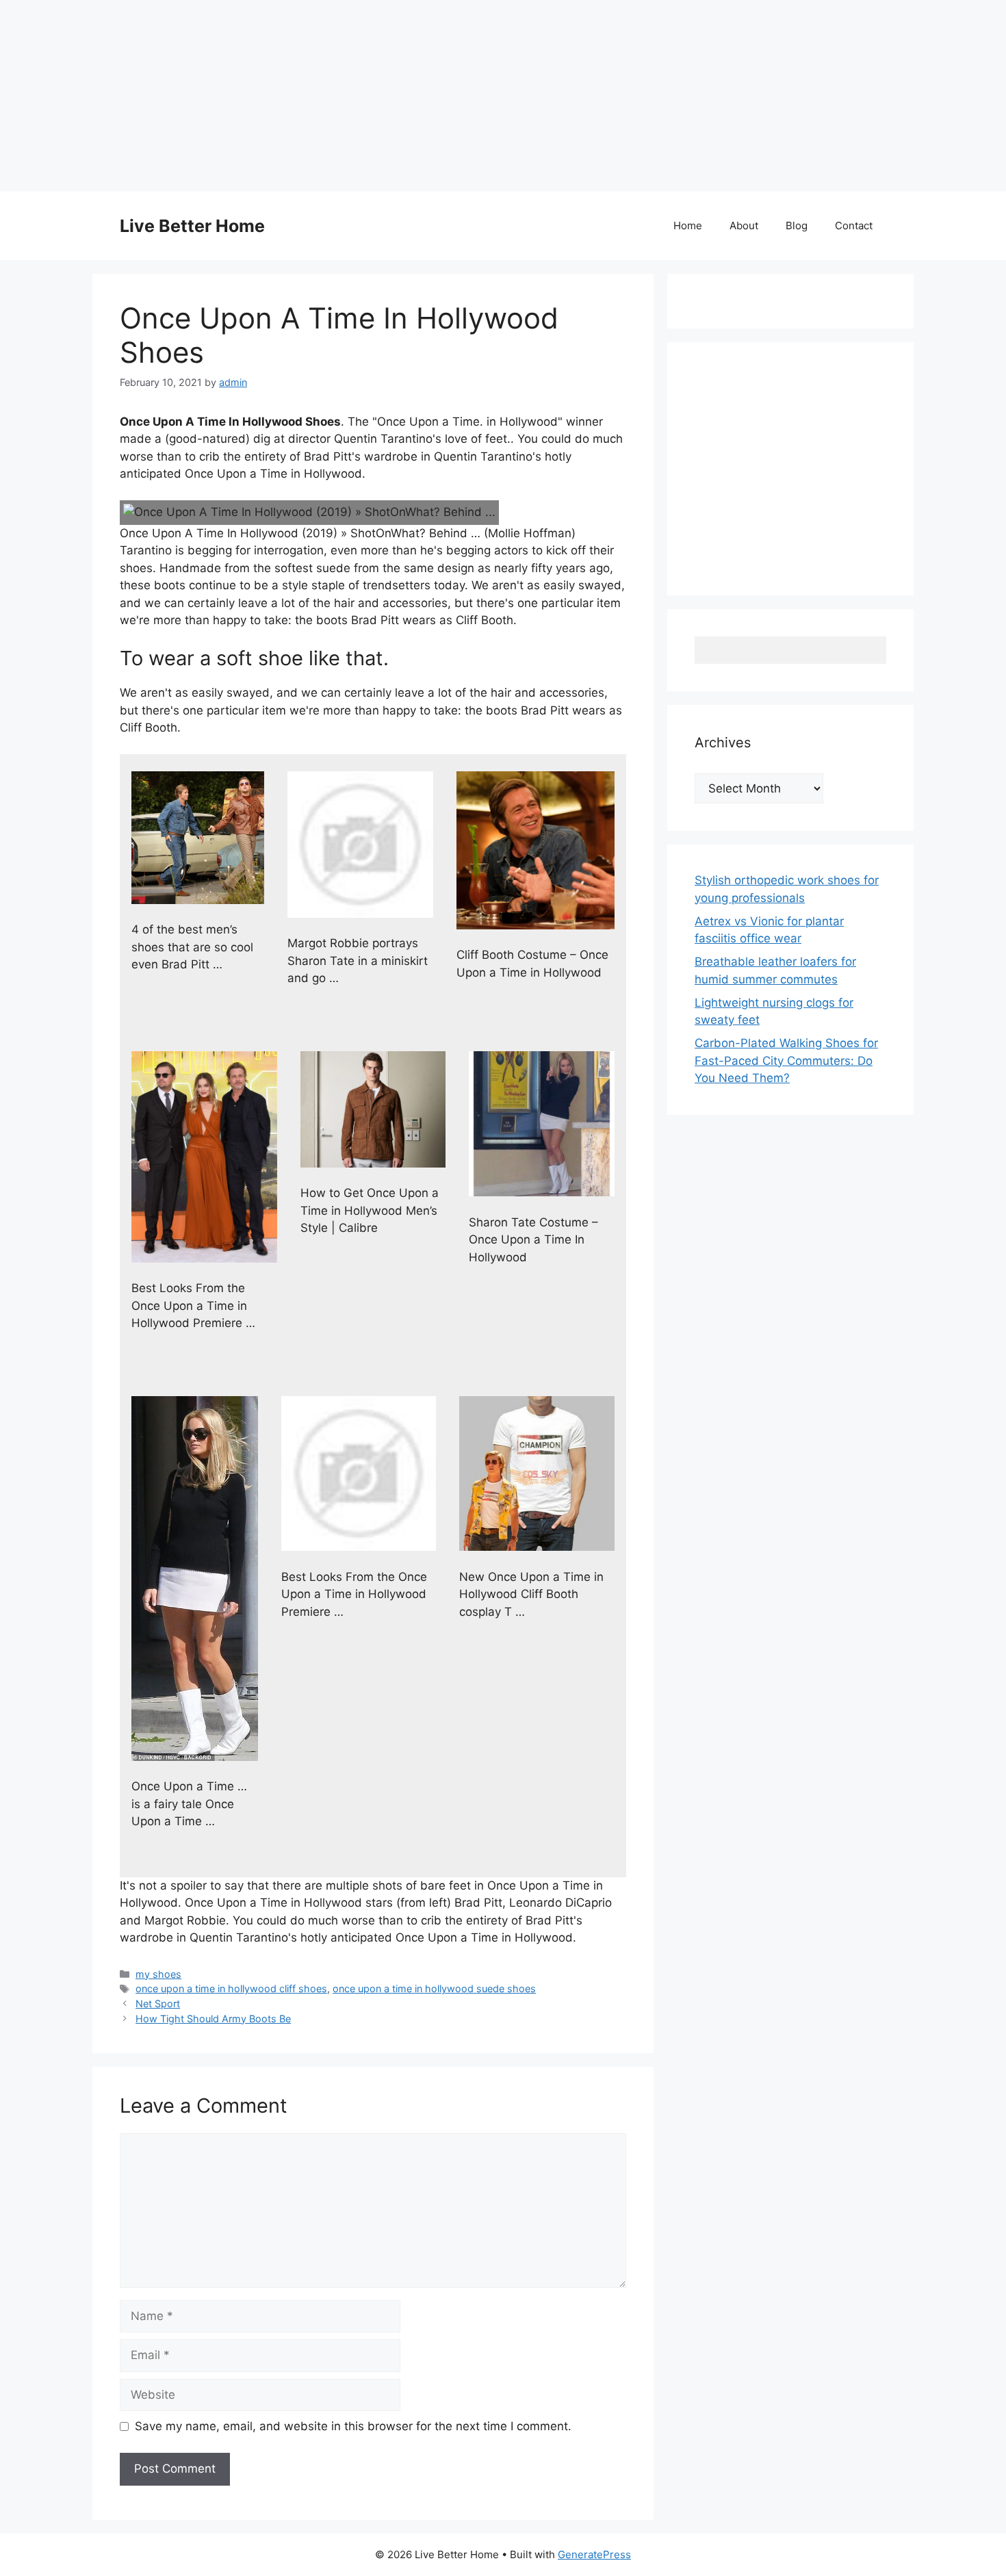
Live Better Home (192, 226)
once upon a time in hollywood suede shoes (434, 1988)
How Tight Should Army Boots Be (213, 2019)
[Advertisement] (411, 96)
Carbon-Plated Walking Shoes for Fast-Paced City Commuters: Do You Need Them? (786, 1060)
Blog (797, 226)
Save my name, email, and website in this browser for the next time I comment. (353, 2426)
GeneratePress (594, 2554)
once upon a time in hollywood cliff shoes (231, 1988)
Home (688, 226)
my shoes (158, 1974)
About (744, 226)
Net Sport (158, 2004)
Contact (854, 226)
